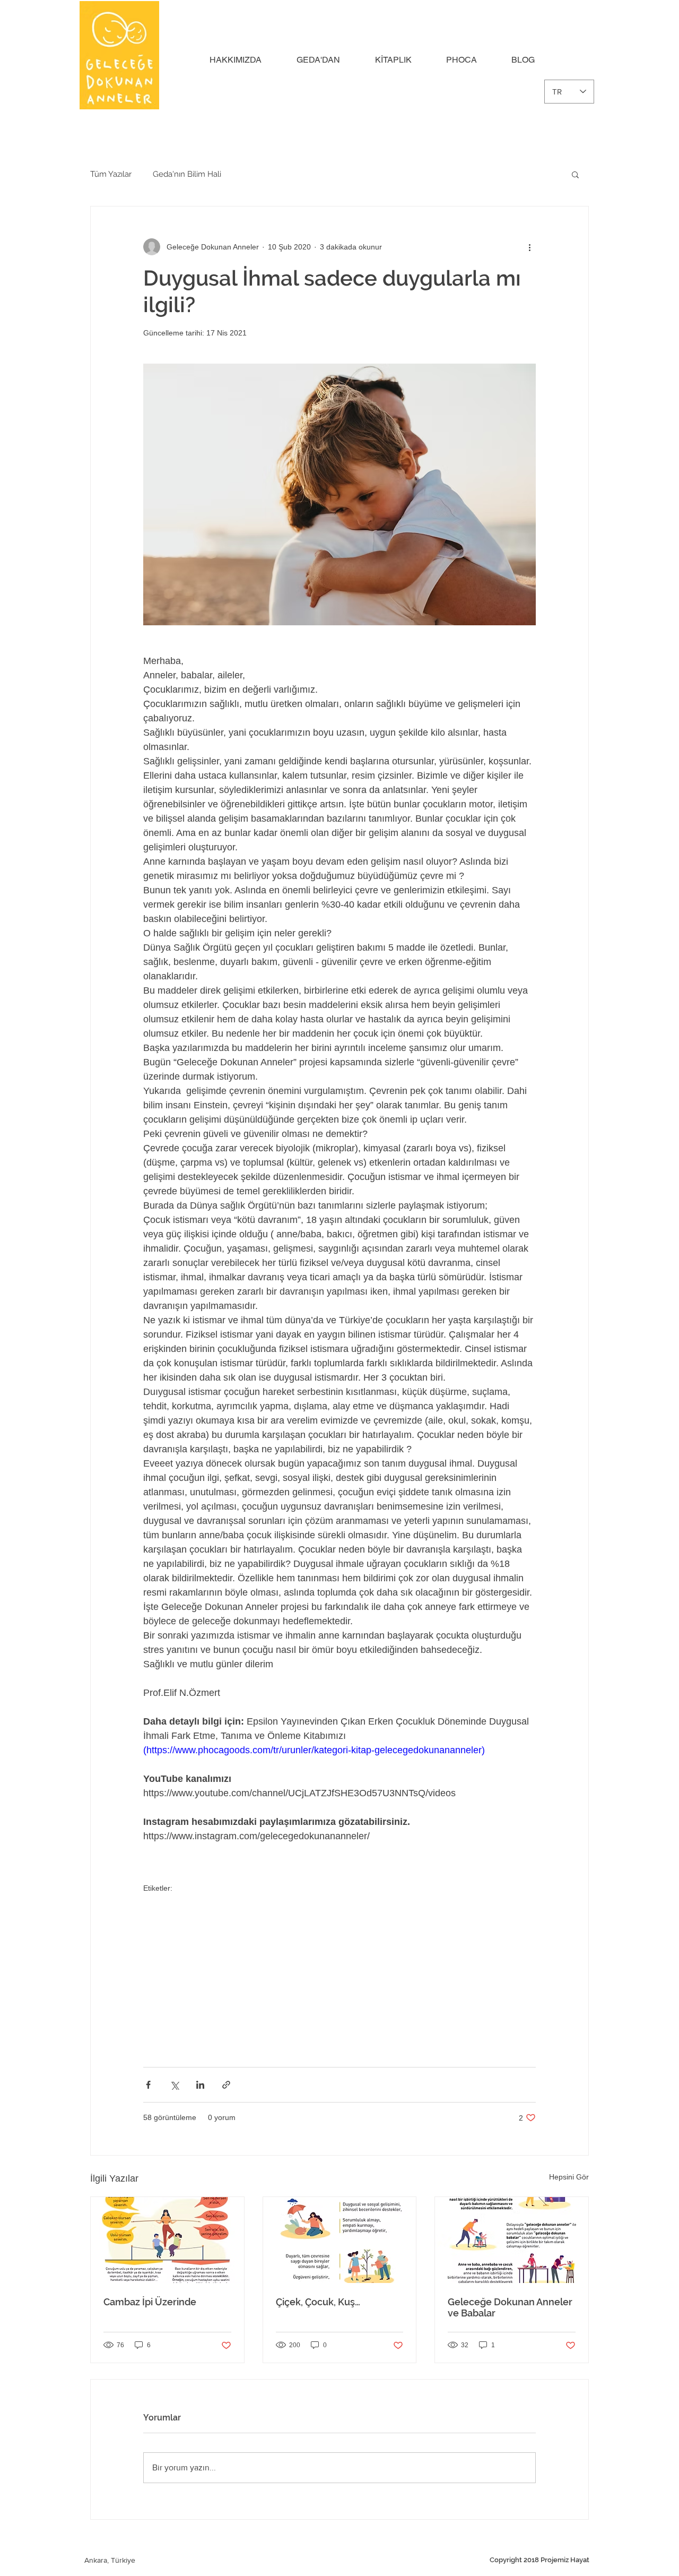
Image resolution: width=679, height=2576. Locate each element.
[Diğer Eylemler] (529, 247)
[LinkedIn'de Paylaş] (200, 2085)
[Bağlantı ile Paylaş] (226, 2085)
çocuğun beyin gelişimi (181, 1941)
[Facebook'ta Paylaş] (148, 2085)
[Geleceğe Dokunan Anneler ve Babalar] (512, 2240)
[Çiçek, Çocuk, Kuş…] (340, 2240)
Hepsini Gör (569, 2177)
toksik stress (164, 2031)
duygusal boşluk (475, 1923)
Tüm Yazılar (111, 174)
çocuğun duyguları (174, 1995)
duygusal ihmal (249, 1941)
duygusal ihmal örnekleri (467, 1941)
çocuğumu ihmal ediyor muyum (390, 1923)
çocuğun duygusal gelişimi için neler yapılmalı (218, 2013)
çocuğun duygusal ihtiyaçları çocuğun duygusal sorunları (428, 2031)
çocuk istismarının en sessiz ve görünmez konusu (423, 1959)
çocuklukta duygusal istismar (460, 1905)
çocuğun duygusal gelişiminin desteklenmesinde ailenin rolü (398, 2013)
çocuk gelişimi (166, 1923)
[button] (245, 60)
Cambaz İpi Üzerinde (150, 2302)
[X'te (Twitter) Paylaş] (174, 2085)
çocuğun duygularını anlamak (191, 1977)
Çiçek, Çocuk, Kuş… (318, 2302)
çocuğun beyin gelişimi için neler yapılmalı (260, 2031)
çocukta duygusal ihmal (369, 1905)
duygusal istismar (304, 1923)
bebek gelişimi (397, 1941)
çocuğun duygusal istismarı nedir (265, 1995)
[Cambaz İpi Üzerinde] (167, 2240)
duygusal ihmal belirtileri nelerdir (378, 1995)
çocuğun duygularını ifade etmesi (473, 1977)
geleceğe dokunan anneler (280, 1905)
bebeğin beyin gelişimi (233, 1923)
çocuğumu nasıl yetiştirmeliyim (193, 1959)
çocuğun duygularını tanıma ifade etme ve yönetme (329, 1977)
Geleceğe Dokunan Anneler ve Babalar (510, 2307)
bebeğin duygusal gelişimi (292, 1959)
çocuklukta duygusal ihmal (186, 1905)
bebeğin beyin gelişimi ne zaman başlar (208, 2049)
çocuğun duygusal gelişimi (324, 1941)
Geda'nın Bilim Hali (187, 174)
